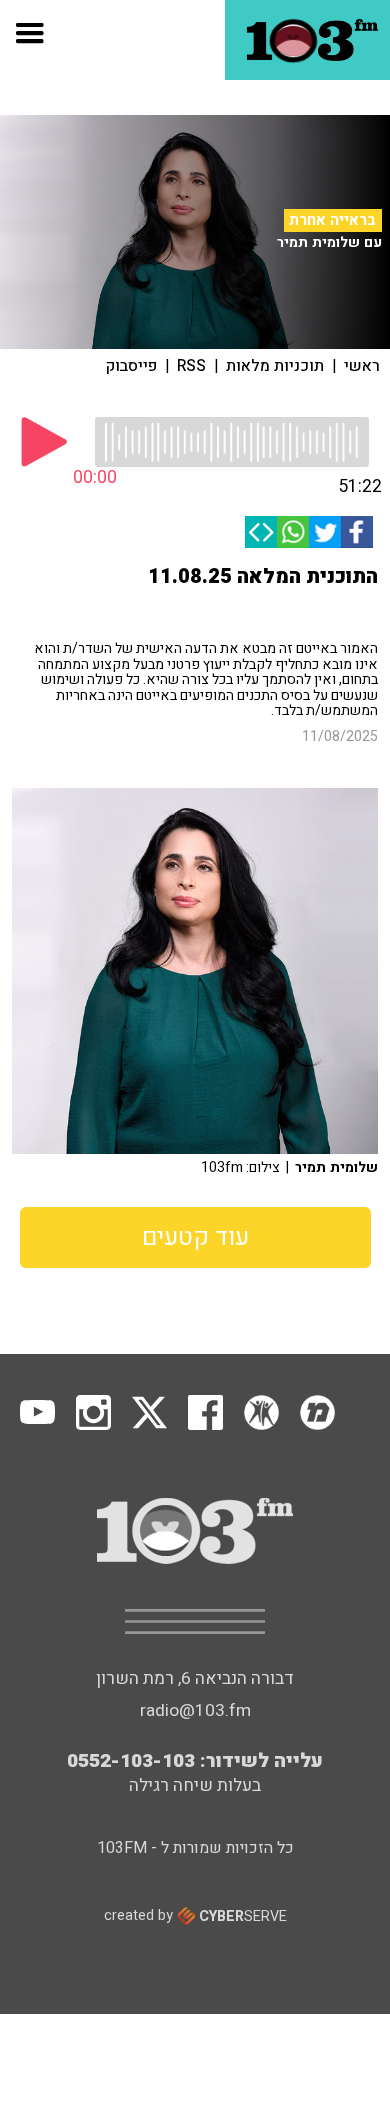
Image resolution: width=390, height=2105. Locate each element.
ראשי (362, 366)
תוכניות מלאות (275, 366)
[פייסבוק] (357, 532)
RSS (191, 366)
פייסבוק (131, 366)
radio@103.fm (195, 1710)
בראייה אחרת (332, 220)
